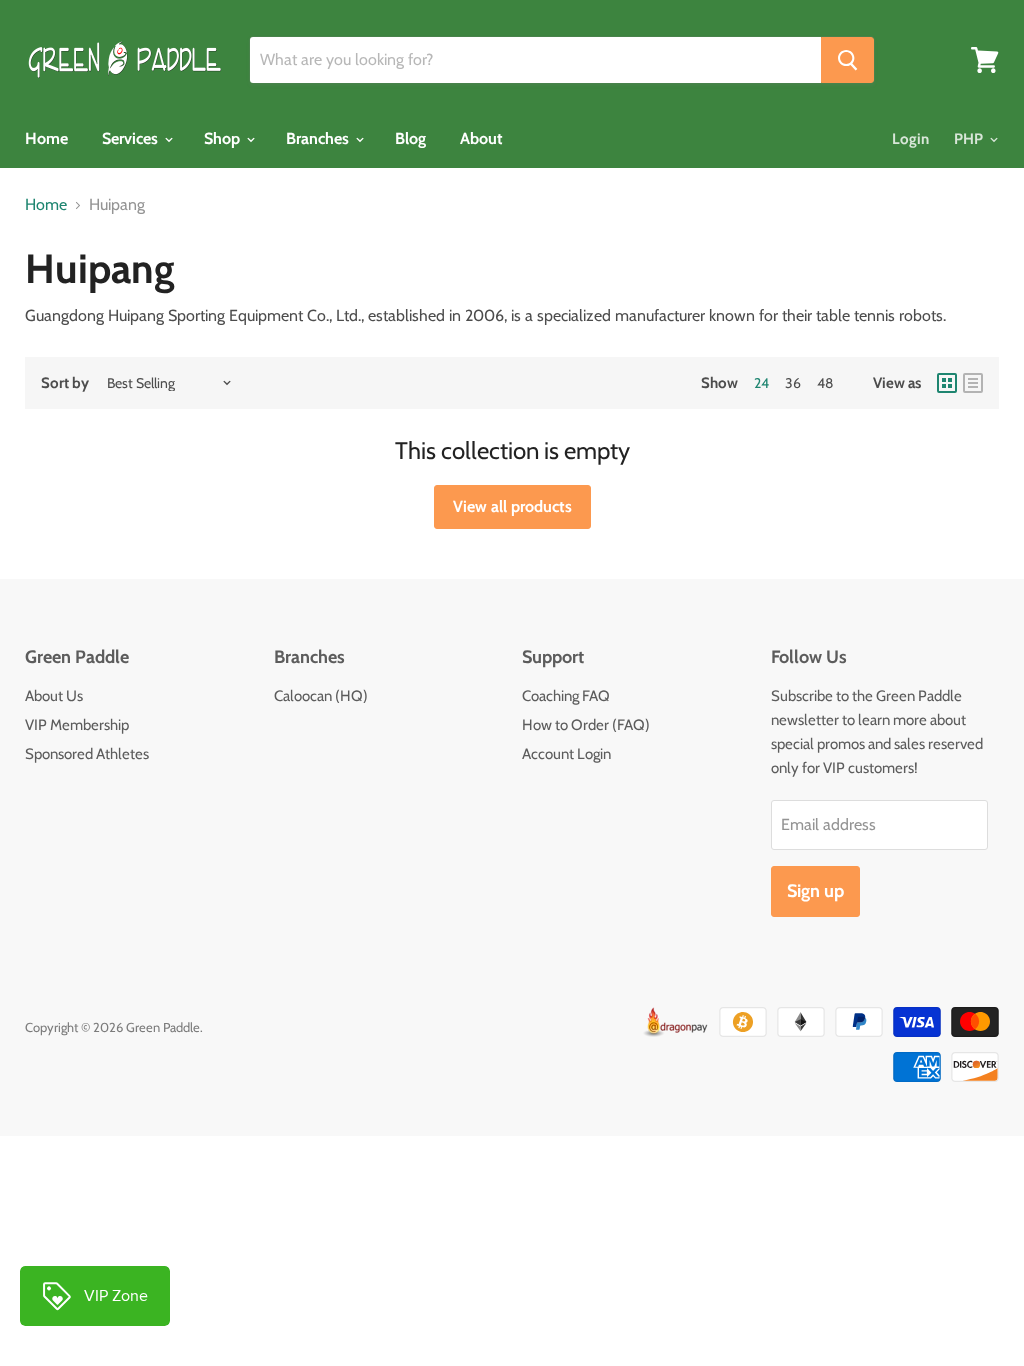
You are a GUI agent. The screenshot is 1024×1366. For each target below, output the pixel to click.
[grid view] (947, 383)
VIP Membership (77, 725)
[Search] (847, 60)
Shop (224, 138)
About (481, 138)
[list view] (973, 383)
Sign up (815, 891)
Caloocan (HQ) (321, 696)
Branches (319, 138)
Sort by (65, 383)
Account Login (566, 754)
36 (793, 383)
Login (910, 139)
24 (761, 383)
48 (825, 383)
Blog (410, 138)
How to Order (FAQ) (586, 725)
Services (132, 138)
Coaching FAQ (566, 696)
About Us (54, 696)
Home (46, 138)
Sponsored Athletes (87, 754)
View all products (512, 506)
